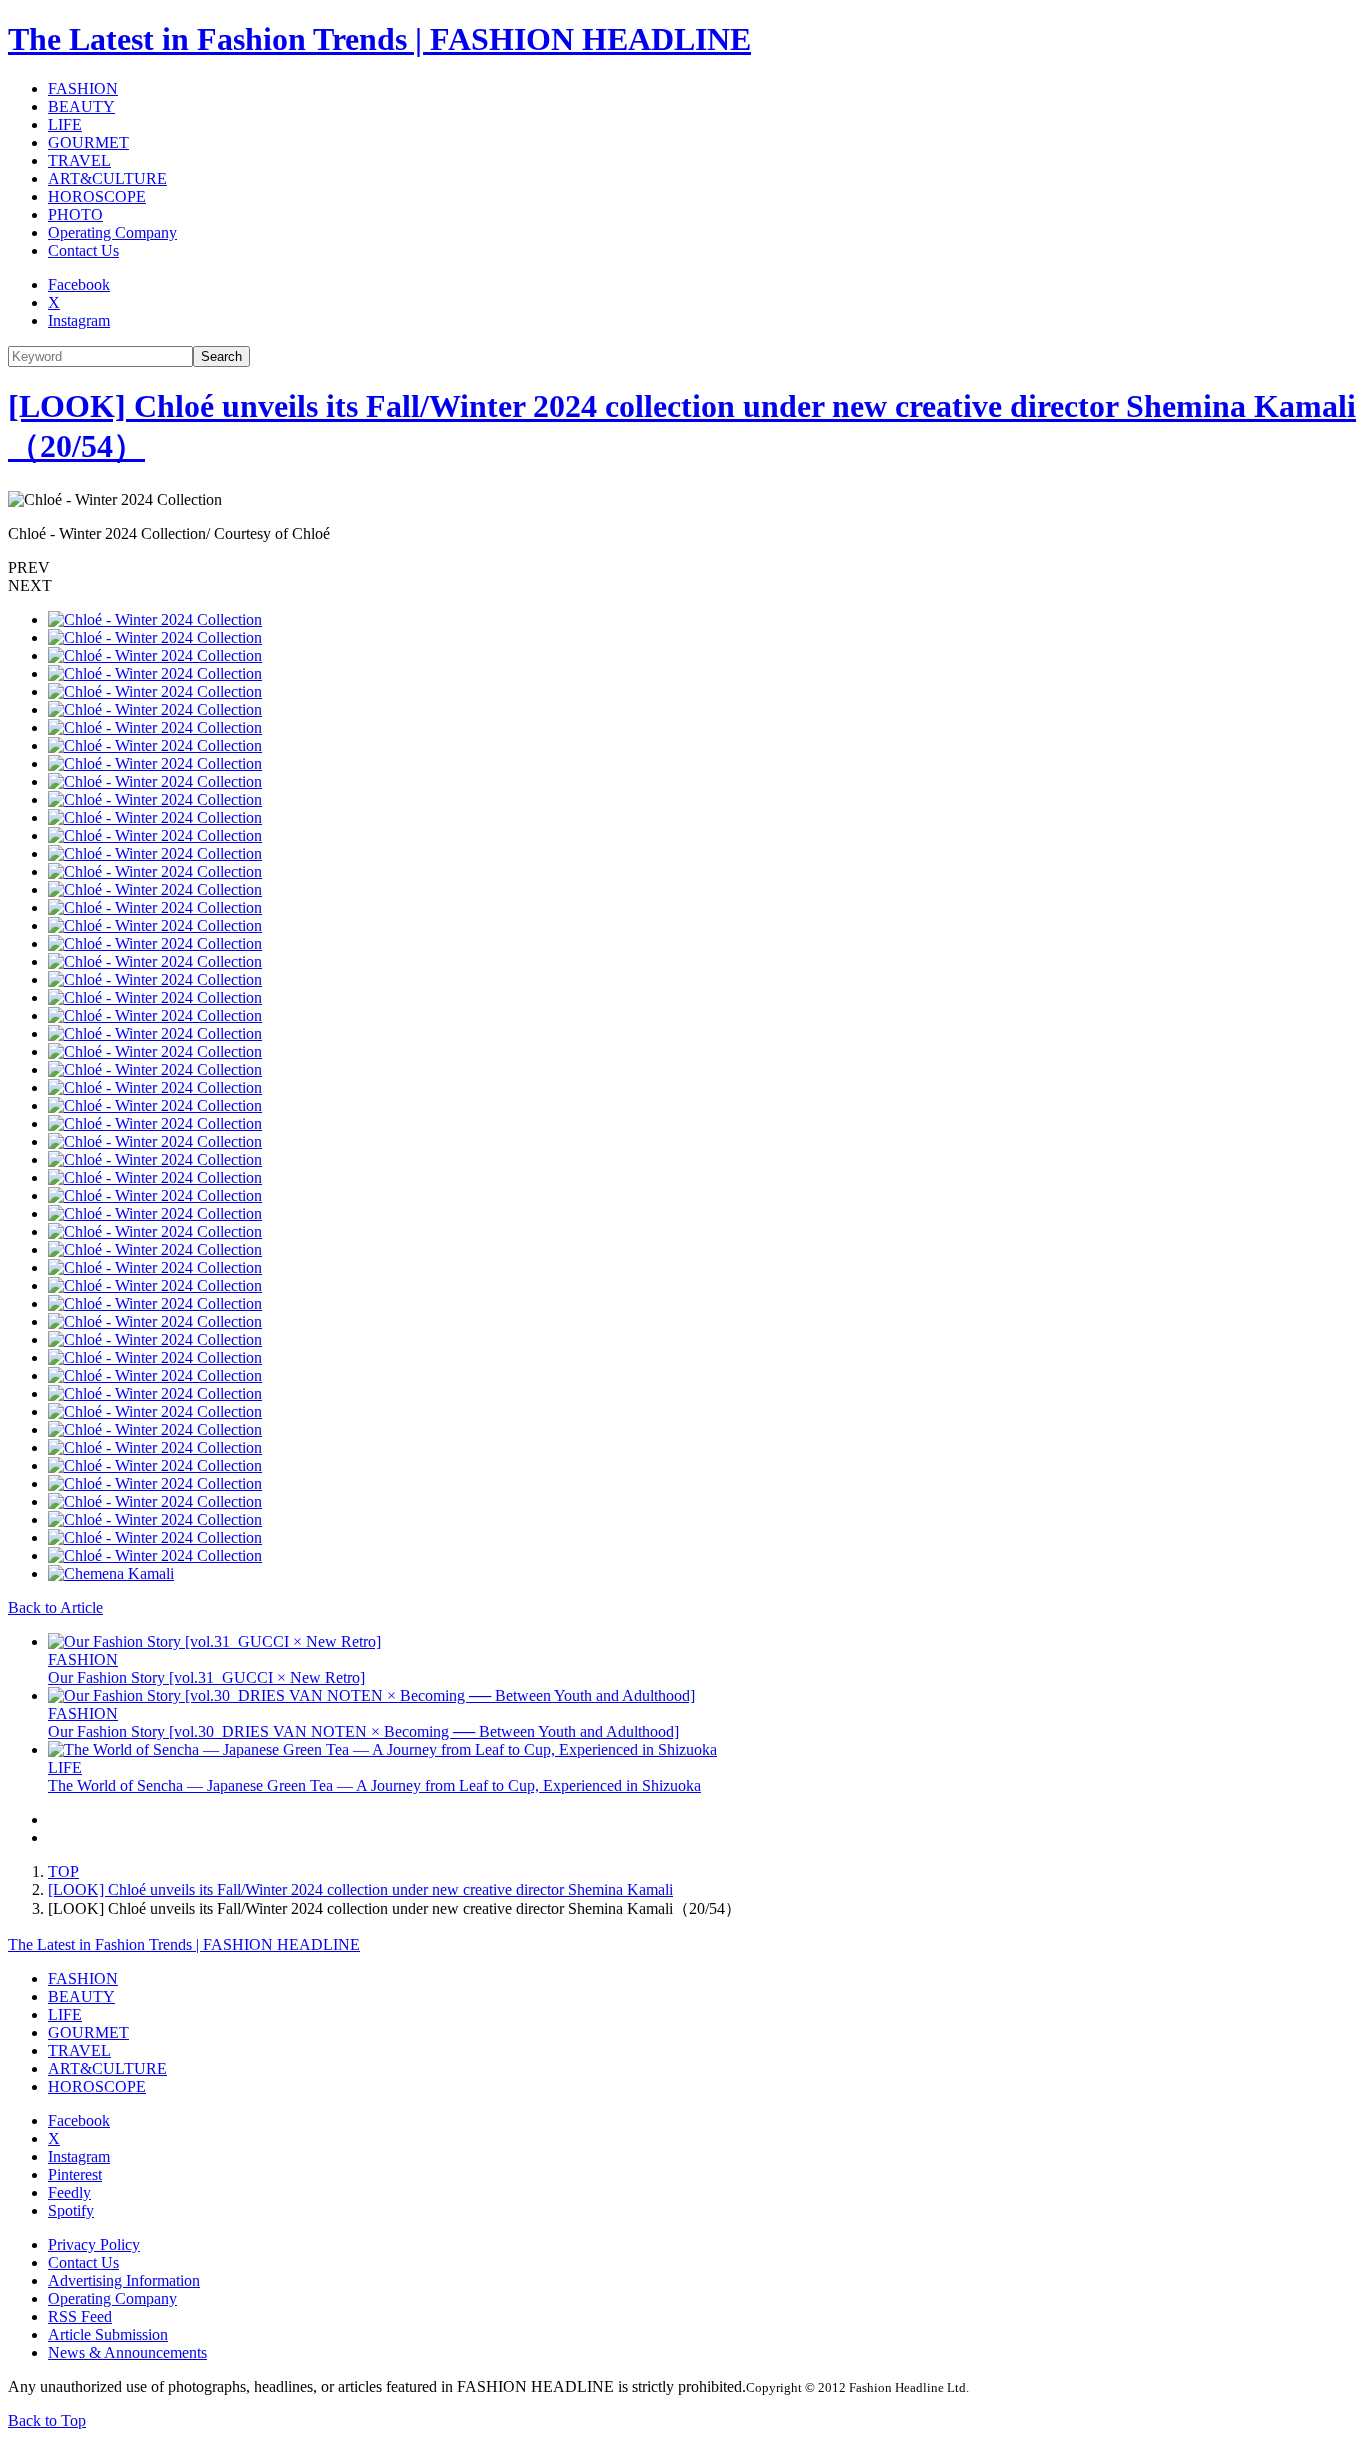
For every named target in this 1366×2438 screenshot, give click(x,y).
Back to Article (55, 1607)
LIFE (65, 124)
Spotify (71, 2210)
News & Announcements (127, 2352)
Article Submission (108, 2334)
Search (221, 356)
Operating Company (112, 232)
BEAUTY (81, 106)
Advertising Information (124, 2280)
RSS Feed (80, 2316)
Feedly (69, 2192)
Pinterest (75, 2174)
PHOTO (75, 214)
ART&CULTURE (107, 178)
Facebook (79, 284)
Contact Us (83, 250)
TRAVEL (79, 160)
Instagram (79, 320)
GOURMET (88, 142)
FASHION (83, 88)
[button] (683, 568)
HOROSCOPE (97, 196)
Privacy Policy (94, 2244)
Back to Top (47, 2420)
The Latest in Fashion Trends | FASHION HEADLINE (379, 39)
